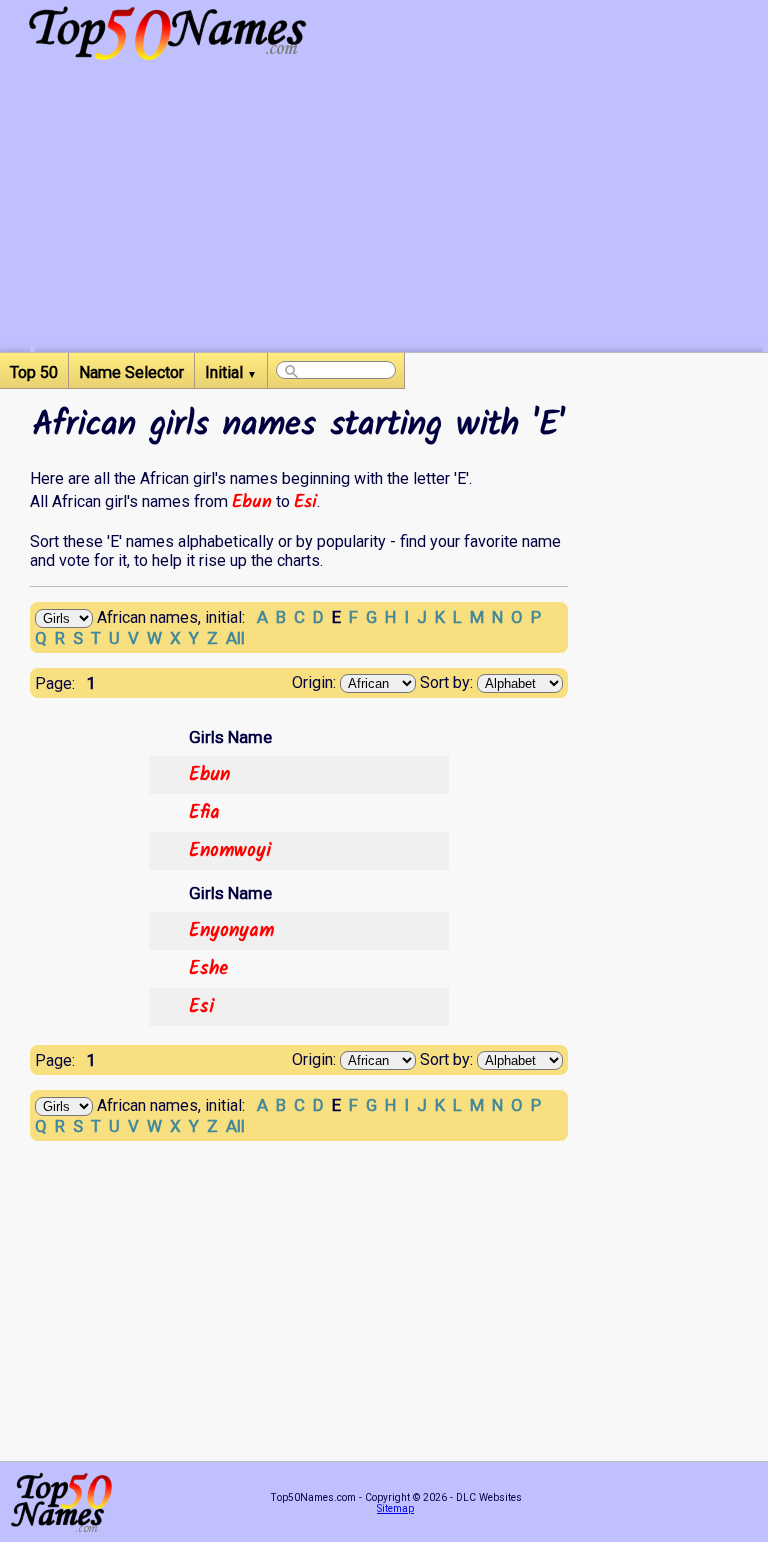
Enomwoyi (230, 851)
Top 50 (34, 372)
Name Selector (131, 372)
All (235, 638)
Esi (305, 502)
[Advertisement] (399, 212)
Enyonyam (231, 931)
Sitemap (395, 1508)
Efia (204, 813)
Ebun (252, 502)
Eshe (208, 969)
